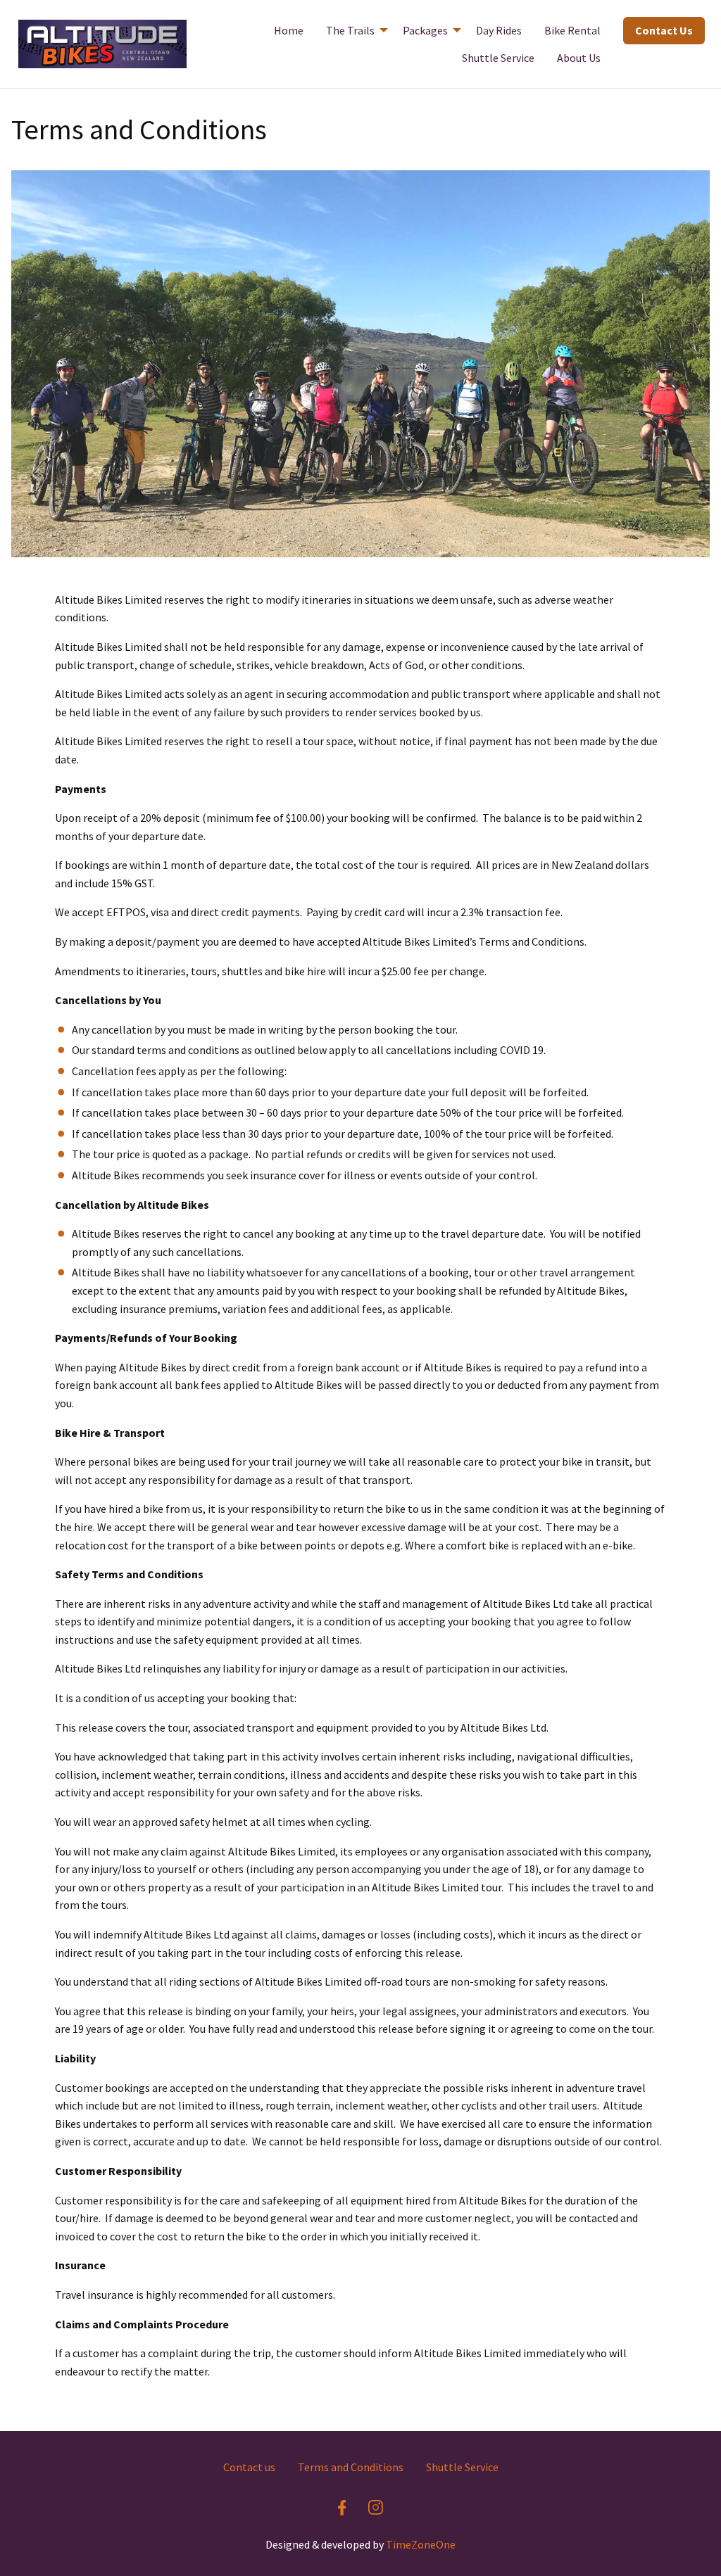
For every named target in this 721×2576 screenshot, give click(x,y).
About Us (579, 58)
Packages (425, 30)
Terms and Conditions (351, 2467)
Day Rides (499, 30)
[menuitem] (289, 30)
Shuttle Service (498, 58)
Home (289, 30)
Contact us (249, 2467)
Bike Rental (572, 30)
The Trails (350, 30)
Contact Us (664, 30)
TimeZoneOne (421, 2544)
